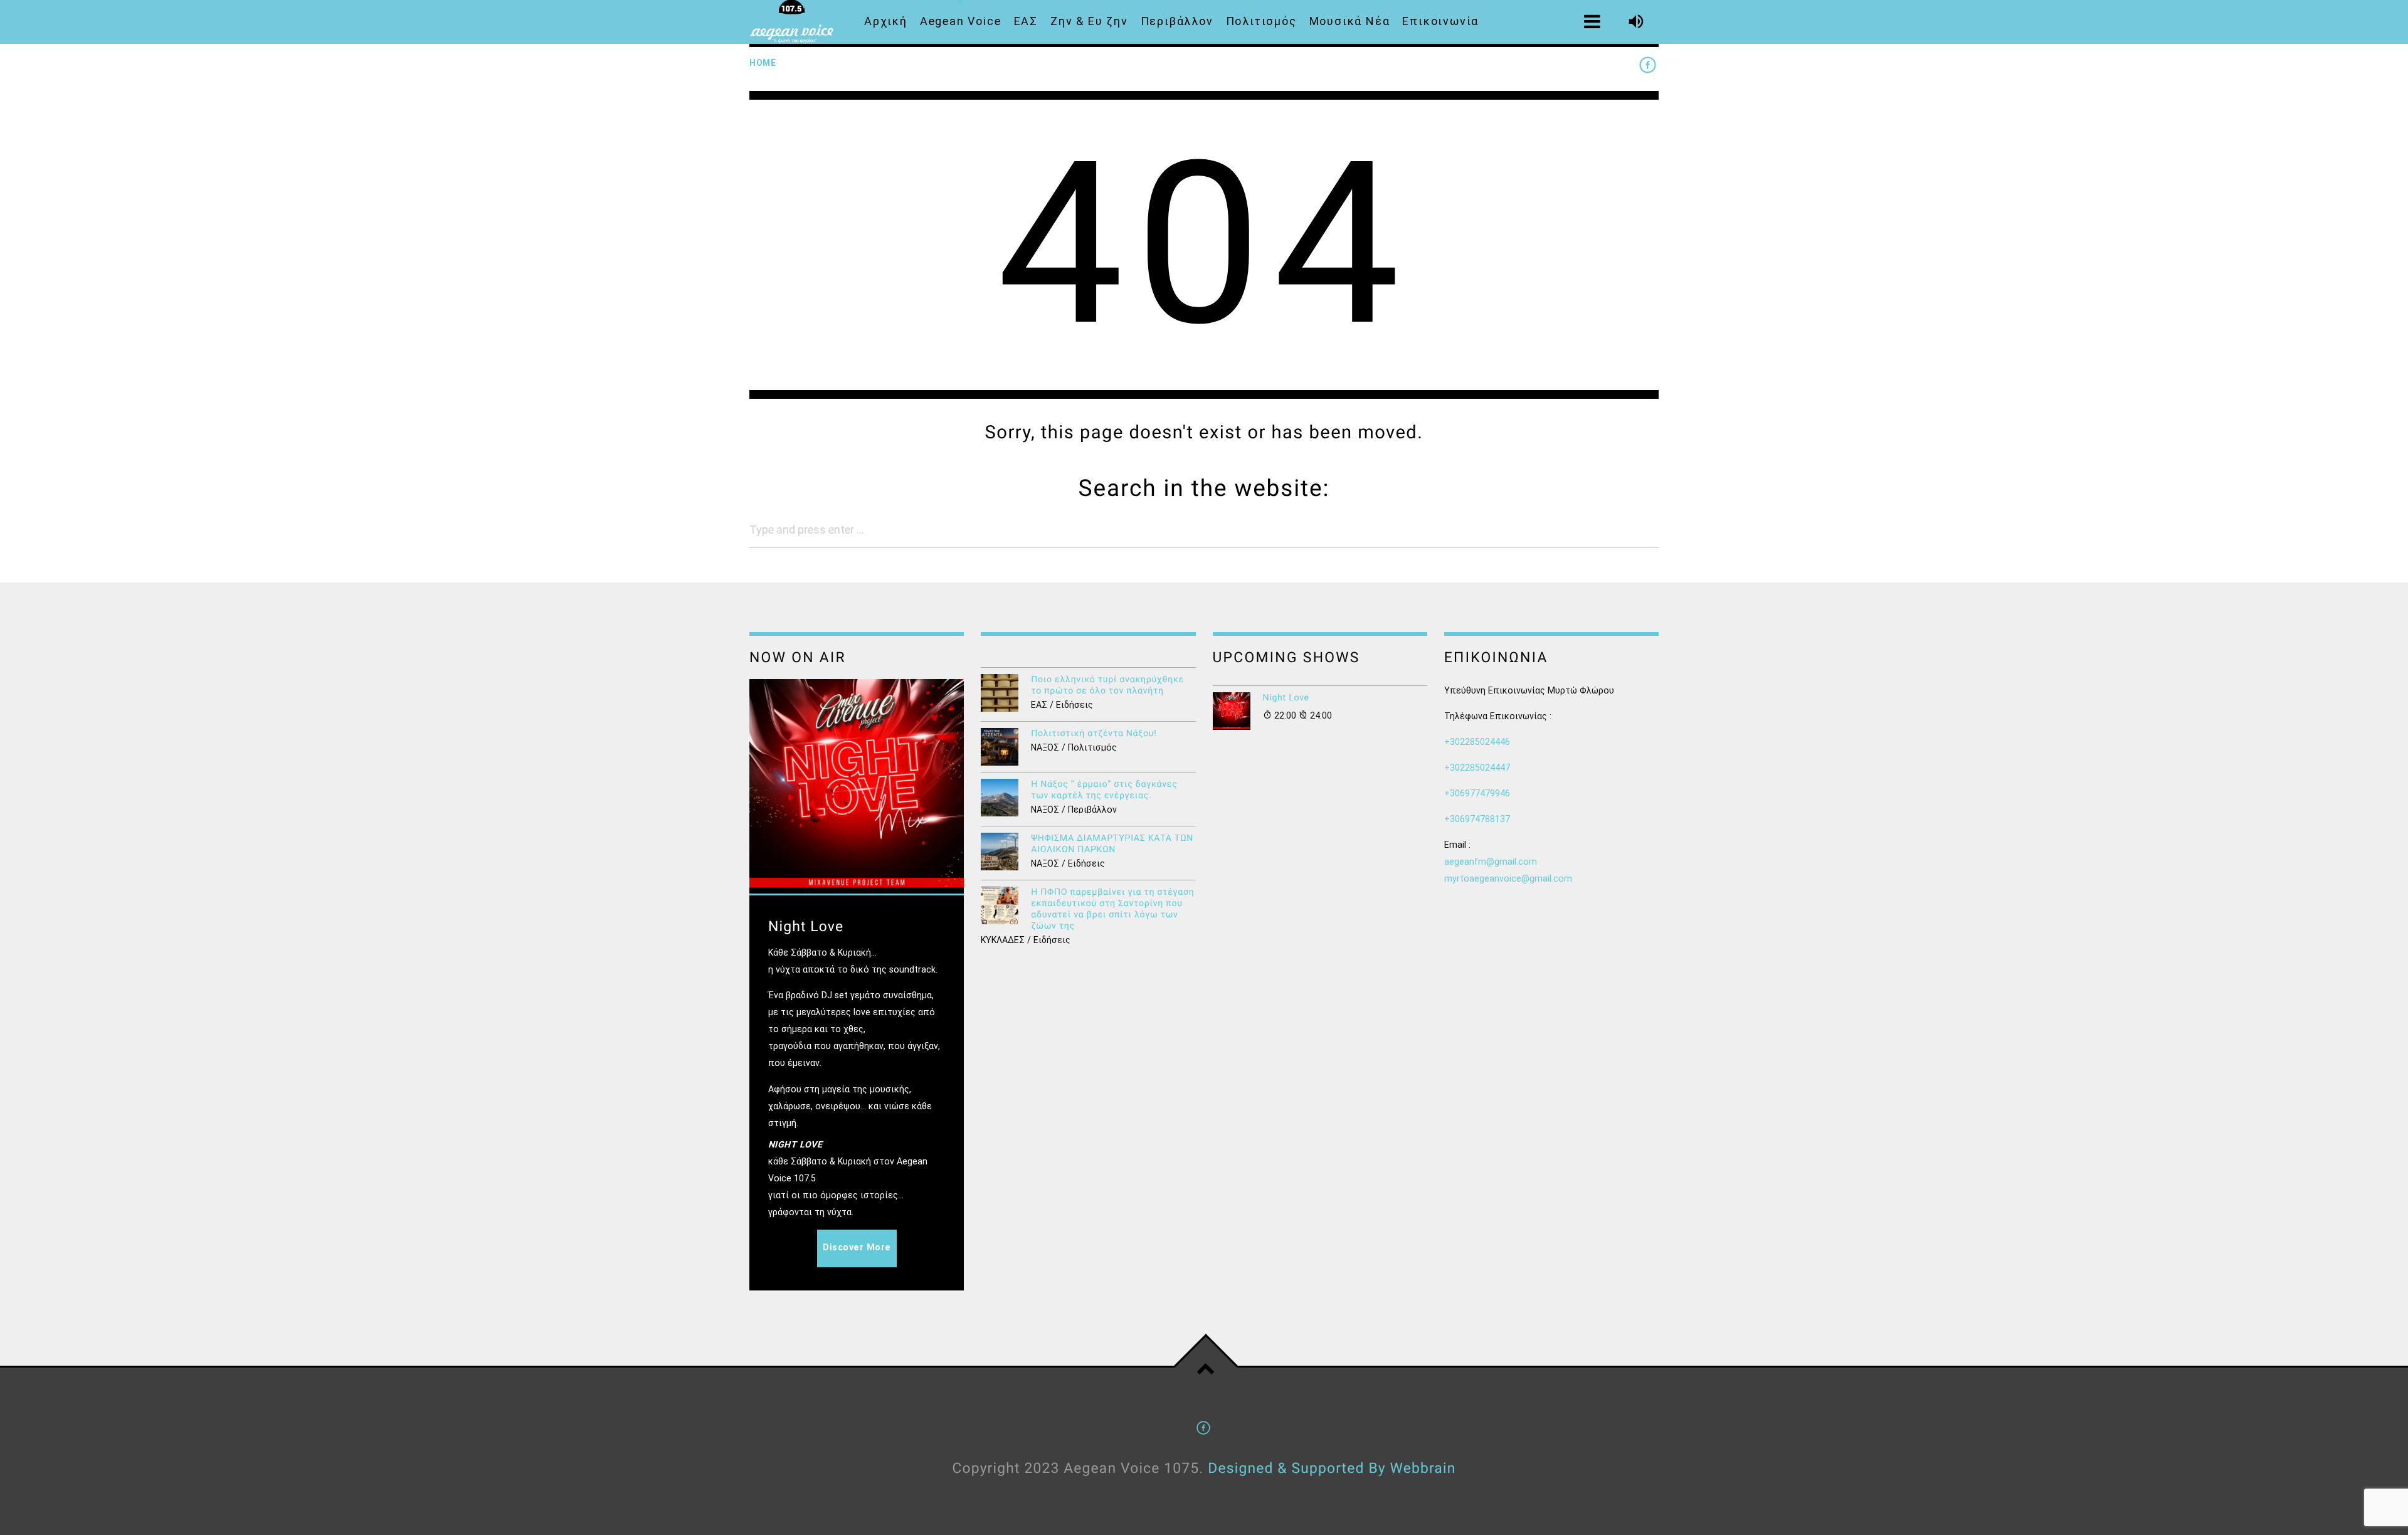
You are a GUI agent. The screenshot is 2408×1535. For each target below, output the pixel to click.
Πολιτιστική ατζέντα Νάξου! (1094, 734)
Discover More (857, 1247)
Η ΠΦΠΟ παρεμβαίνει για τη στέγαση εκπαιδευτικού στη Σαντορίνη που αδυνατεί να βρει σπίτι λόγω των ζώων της (1112, 909)
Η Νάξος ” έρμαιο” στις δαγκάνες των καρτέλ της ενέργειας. (1104, 790)
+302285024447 (1477, 767)
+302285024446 (1477, 742)
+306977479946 (1477, 793)
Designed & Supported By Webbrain (1332, 1468)
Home (763, 63)
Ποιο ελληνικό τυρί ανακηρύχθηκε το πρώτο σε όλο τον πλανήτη (1107, 685)
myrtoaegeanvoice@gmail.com (1508, 878)
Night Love (1286, 698)
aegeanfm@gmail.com (1491, 862)
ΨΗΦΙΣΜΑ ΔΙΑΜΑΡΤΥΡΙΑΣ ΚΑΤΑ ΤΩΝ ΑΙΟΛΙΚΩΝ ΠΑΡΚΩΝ (1112, 844)
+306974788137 (1477, 819)
